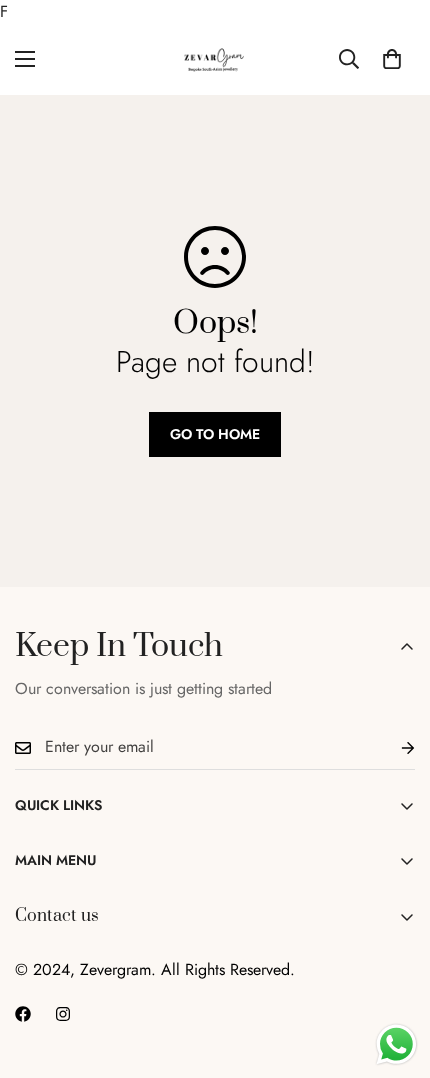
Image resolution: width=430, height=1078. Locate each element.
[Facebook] (23, 1014)
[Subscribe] (392, 747)
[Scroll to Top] (394, 972)
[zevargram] (215, 59)
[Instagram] (63, 1014)
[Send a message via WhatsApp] (396, 1044)
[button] (392, 59)
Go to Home (215, 434)
